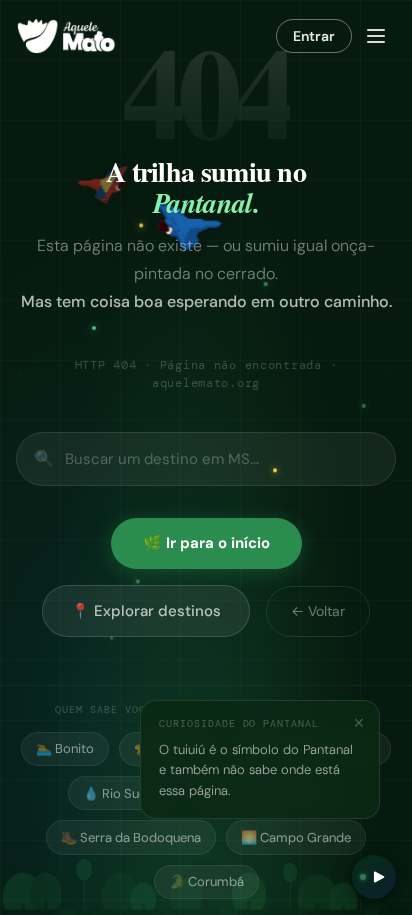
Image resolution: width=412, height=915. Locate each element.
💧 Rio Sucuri (122, 793)
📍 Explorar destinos (146, 611)
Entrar (314, 36)
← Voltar (318, 611)
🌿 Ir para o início (206, 543)
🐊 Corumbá (206, 881)
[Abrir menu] (376, 36)
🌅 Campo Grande (296, 837)
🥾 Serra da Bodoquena (131, 837)
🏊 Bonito (65, 748)
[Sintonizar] (374, 877)
